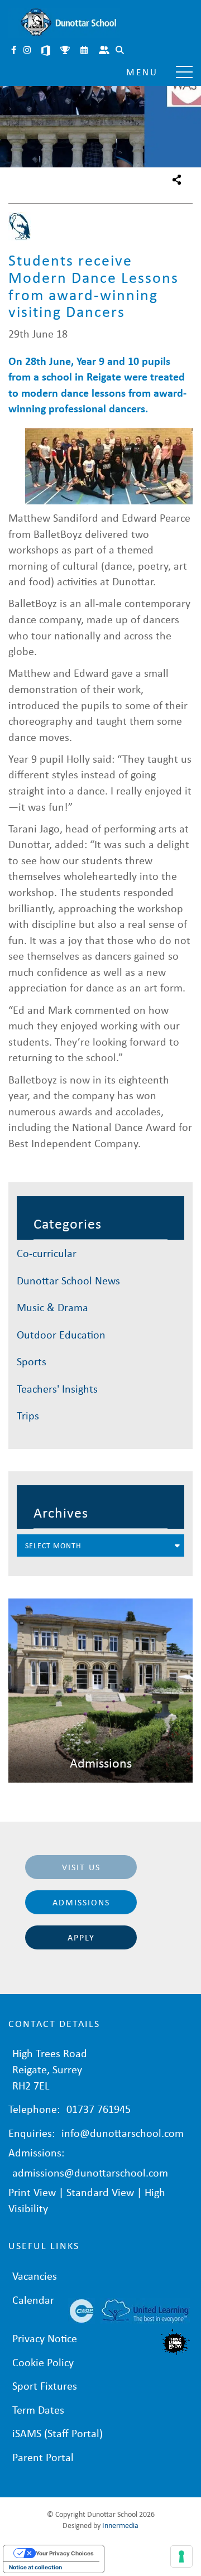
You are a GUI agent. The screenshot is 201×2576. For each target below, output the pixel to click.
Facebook (15, 51)
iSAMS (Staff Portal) (58, 2433)
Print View (32, 2192)
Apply (81, 1937)
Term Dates (38, 2409)
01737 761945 (99, 2109)
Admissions (81, 1902)
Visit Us (81, 1867)
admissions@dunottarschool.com (90, 2172)
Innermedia (120, 2525)
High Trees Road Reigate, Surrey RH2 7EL (50, 2069)
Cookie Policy (43, 2362)
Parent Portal (105, 51)
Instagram (28, 51)
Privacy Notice (45, 2338)
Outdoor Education (61, 1334)
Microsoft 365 (47, 51)
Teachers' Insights (57, 1388)
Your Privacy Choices (65, 2553)
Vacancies (35, 2276)
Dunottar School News (68, 1280)
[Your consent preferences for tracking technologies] (181, 2556)
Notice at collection (35, 2567)
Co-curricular (47, 1253)
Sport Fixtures (45, 2385)
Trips (28, 1415)
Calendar (85, 51)
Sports (32, 1361)
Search (121, 51)
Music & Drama (52, 1307)
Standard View (100, 2192)
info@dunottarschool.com (123, 2133)
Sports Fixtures (66, 51)
